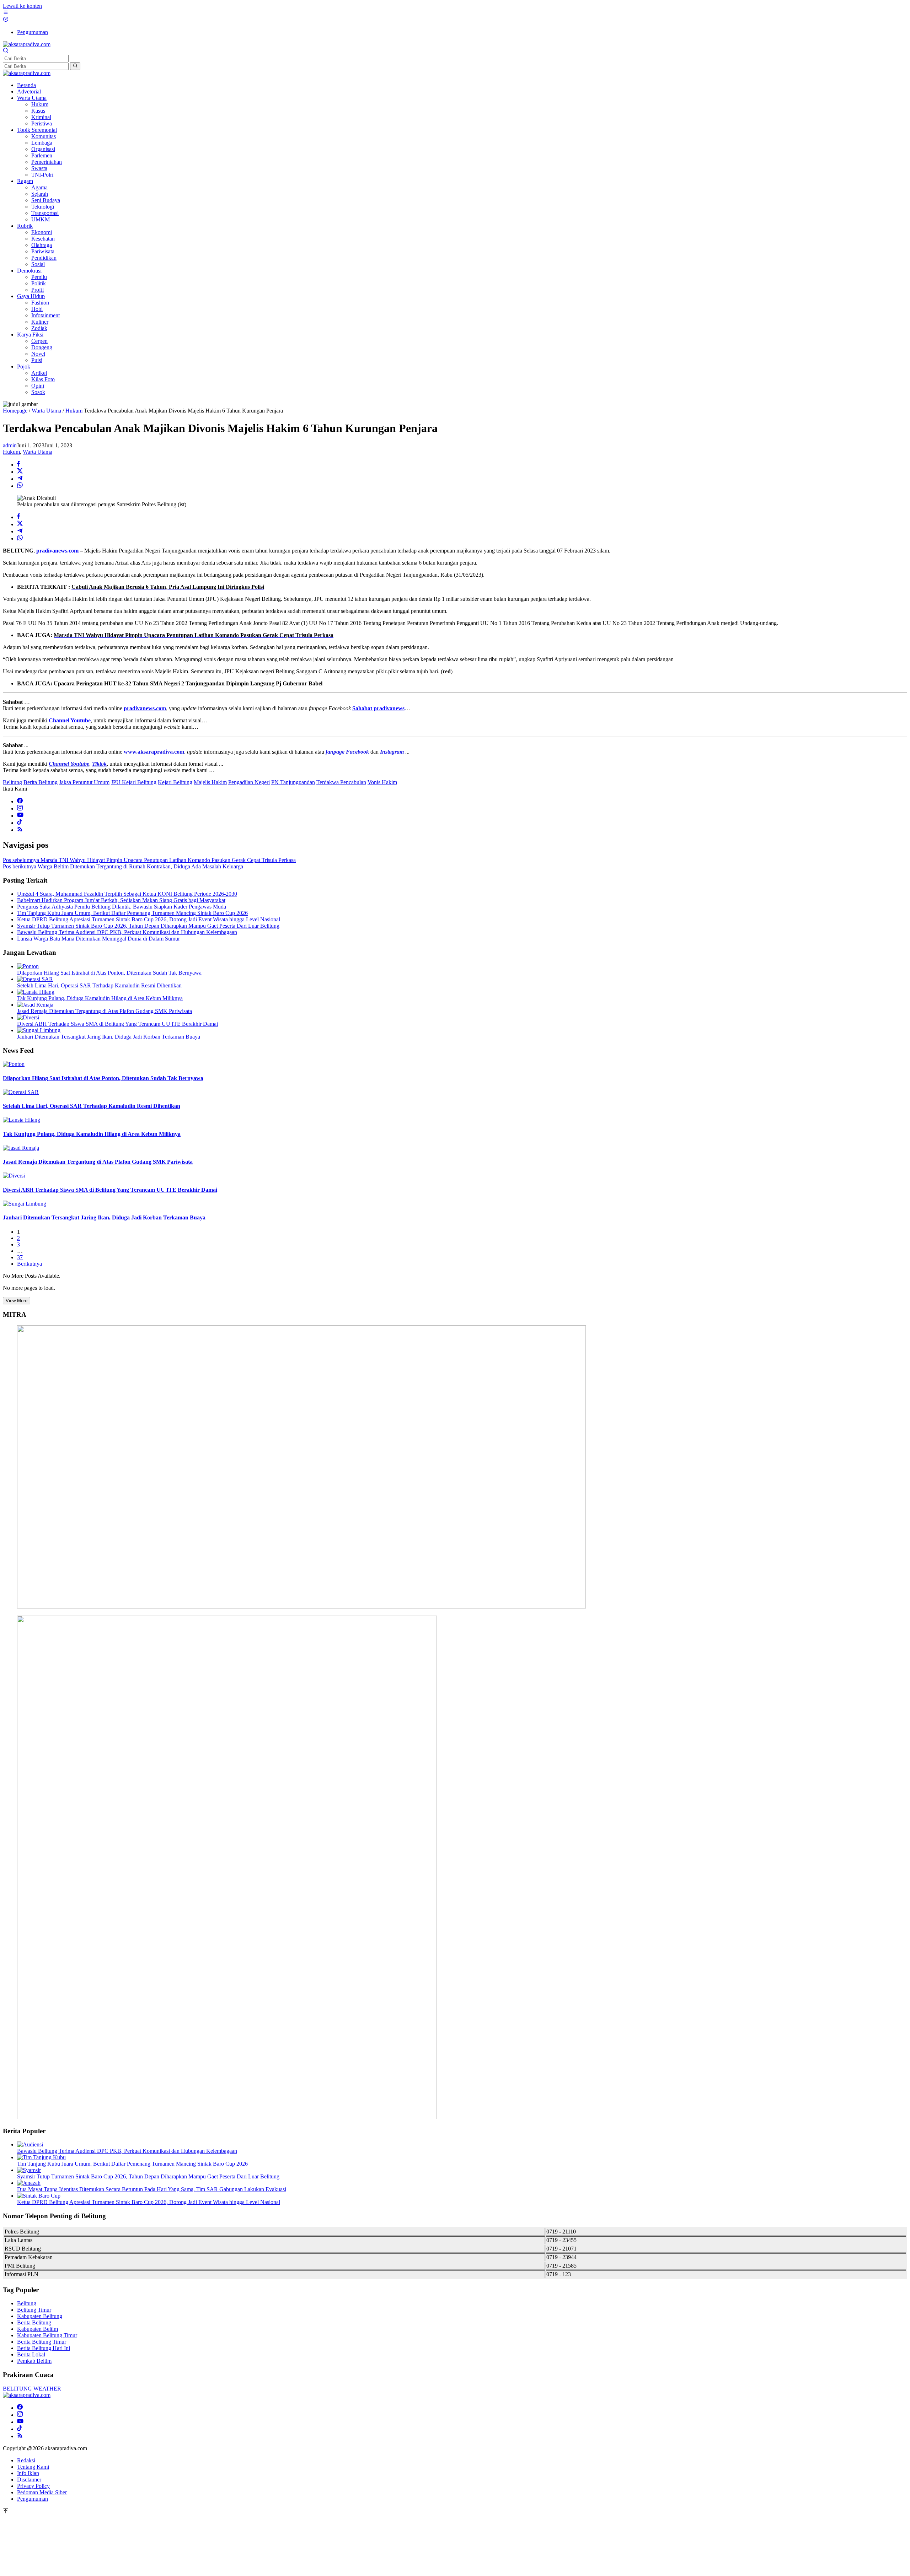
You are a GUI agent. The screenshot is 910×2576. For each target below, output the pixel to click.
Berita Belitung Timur (42, 2342)
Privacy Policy (33, 2486)
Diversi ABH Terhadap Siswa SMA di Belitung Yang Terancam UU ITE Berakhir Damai (117, 1024)
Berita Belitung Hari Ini (44, 2348)
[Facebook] (20, 801)
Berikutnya (30, 1264)
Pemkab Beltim (34, 2361)
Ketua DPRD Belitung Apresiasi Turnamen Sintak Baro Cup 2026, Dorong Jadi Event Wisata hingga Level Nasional (149, 919)
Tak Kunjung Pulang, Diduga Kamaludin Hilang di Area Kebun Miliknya (100, 998)
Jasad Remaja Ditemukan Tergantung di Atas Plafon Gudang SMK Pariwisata (105, 1011)
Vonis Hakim (382, 782)
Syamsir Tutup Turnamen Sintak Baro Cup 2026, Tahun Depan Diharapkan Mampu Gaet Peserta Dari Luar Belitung (148, 926)
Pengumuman (33, 2499)
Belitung (12, 782)
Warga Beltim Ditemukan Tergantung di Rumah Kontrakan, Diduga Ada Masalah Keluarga (123, 866)
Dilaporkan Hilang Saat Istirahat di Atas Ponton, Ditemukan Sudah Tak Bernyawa (109, 973)
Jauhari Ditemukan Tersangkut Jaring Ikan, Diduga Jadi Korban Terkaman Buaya (109, 1037)
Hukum (11, 452)
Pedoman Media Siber (42, 2492)
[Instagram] (20, 809)
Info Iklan (28, 2473)
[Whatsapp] (20, 486)
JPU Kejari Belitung (134, 782)
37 (20, 1257)
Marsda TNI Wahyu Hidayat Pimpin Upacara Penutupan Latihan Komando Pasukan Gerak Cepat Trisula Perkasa (149, 860)
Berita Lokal (31, 2354)
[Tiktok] (20, 823)
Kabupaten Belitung (40, 2316)
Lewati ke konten (22, 6)
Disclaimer (29, 2480)
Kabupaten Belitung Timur (47, 2335)
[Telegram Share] (20, 479)
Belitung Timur (34, 2310)
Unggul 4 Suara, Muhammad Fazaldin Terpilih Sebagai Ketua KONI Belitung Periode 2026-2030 (127, 894)
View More (17, 1301)
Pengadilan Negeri (249, 782)
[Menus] (6, 13)
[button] (75, 66)
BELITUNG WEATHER (32, 2389)
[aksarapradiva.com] (27, 44)
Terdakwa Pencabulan (341, 782)
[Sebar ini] (18, 465)
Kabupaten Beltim (38, 2329)
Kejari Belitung (175, 782)
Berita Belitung (41, 782)
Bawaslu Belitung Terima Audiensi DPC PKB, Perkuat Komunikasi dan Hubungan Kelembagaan (127, 932)
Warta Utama (38, 452)
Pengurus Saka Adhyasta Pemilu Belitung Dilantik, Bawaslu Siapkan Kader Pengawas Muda (122, 907)
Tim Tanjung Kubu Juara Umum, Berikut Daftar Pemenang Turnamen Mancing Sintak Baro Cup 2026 (132, 913)
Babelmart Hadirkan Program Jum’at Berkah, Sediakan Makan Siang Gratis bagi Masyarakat (121, 900)
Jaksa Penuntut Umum (84, 782)
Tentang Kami (33, 2467)
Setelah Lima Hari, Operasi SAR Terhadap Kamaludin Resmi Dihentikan (99, 985)
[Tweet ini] (20, 472)
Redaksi (26, 2460)
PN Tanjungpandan (293, 782)
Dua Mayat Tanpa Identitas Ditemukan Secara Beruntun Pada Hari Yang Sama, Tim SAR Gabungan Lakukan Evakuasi (152, 2189)
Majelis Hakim (210, 782)
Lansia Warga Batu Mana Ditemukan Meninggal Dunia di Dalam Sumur (98, 939)
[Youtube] (20, 816)
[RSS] (20, 830)
